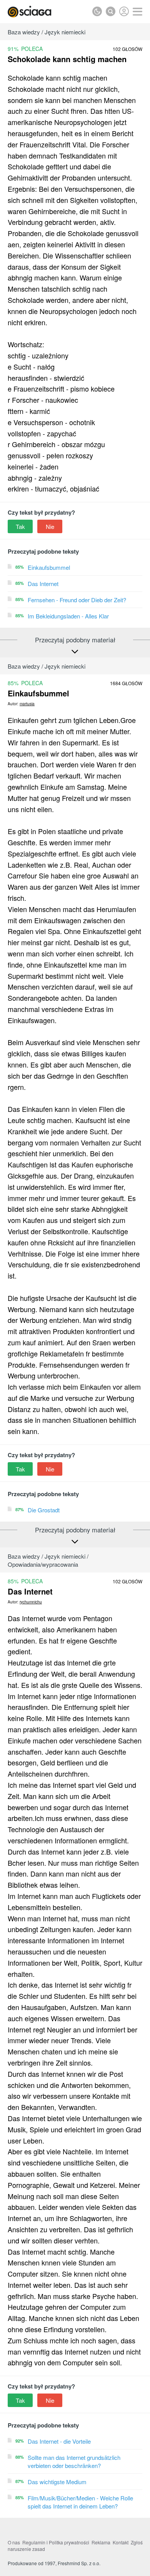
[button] (137, 12)
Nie (50, 526)
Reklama (101, 2542)
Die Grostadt (44, 1510)
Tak (20, 526)
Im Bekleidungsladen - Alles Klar (68, 616)
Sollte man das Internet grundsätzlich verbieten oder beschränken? (74, 2461)
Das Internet (43, 584)
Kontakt (121, 2542)
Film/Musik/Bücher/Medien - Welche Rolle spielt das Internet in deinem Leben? (80, 2502)
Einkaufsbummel (49, 567)
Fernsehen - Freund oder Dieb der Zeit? (77, 600)
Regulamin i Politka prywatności (56, 2542)
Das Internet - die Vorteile (59, 2441)
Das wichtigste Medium (57, 2482)
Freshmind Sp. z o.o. (79, 2563)
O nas (14, 2542)
